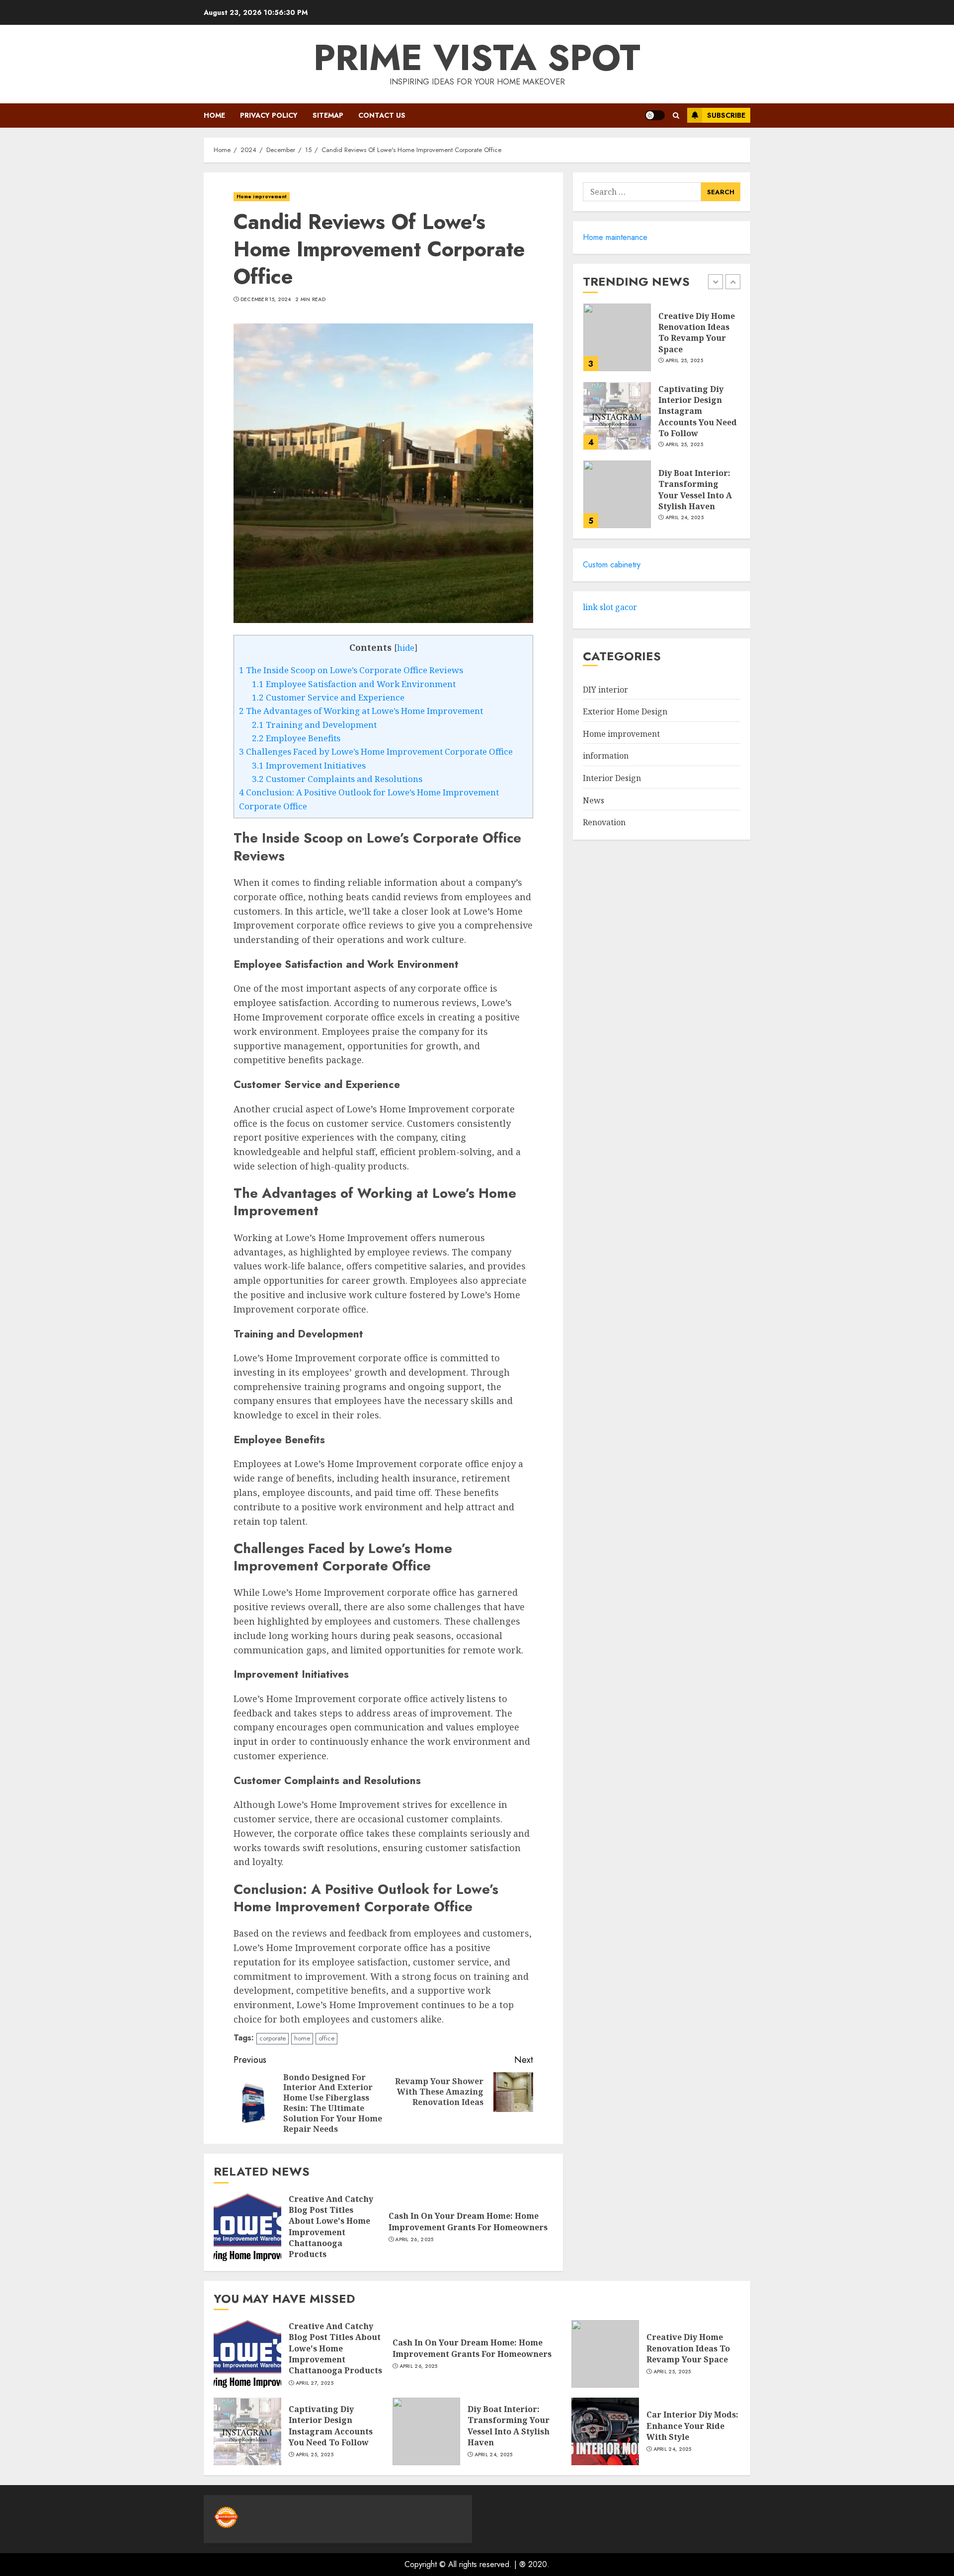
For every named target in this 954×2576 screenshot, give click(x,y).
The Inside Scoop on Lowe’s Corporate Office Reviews (351, 670)
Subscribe (726, 115)
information (606, 756)
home (302, 2038)
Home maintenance (615, 237)
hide (406, 648)
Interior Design (612, 778)
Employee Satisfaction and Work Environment (354, 684)
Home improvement (262, 196)
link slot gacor (610, 607)
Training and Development (314, 725)
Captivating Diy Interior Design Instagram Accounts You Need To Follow (698, 411)
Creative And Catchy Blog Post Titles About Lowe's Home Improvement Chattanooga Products (331, 2227)
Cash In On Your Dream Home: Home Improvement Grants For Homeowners (468, 2221)
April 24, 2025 (684, 518)
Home (214, 115)
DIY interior (605, 690)
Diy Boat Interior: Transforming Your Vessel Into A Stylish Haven (695, 490)
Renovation (604, 822)
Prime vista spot (477, 58)
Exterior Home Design (625, 711)
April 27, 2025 (315, 2383)
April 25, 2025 (684, 361)
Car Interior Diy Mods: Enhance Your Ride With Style (692, 2426)
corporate (273, 2038)
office (326, 2038)
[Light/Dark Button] (655, 115)
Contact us (382, 115)
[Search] (676, 116)
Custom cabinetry (612, 565)
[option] (662, 342)
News (594, 800)
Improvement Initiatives (309, 765)
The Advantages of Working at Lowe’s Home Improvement (361, 711)
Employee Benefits (296, 738)
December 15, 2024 (266, 300)
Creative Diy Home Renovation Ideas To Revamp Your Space (697, 333)
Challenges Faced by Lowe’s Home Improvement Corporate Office (376, 751)
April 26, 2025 (414, 2240)
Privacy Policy (269, 115)
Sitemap (328, 115)
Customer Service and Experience (328, 697)
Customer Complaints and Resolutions (337, 779)
